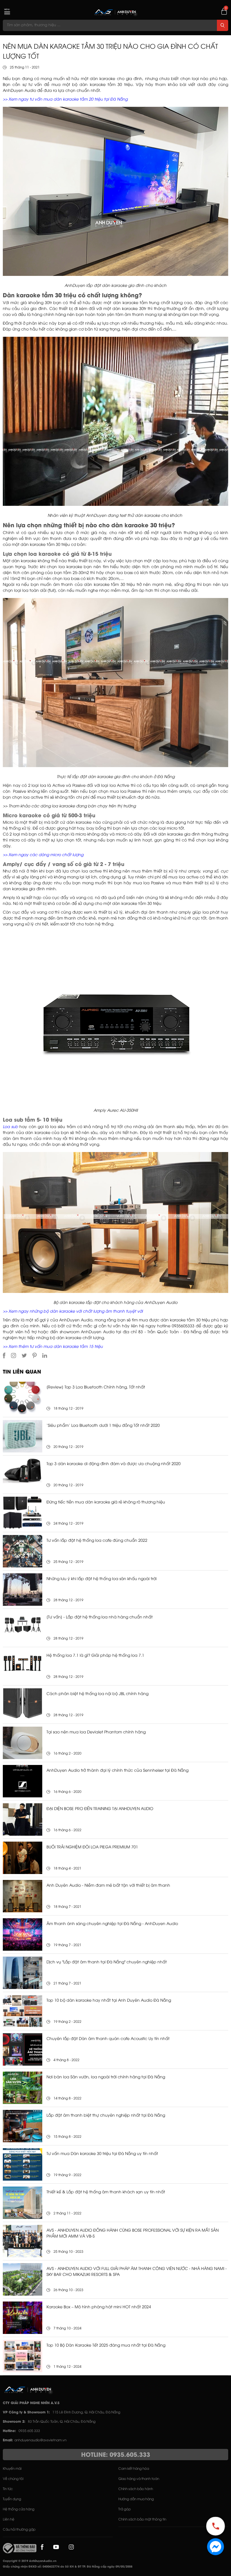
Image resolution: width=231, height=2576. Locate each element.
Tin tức (8, 2489)
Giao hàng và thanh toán (139, 2479)
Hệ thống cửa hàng (19, 2509)
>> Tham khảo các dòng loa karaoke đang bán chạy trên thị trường (69, 806)
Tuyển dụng (12, 2499)
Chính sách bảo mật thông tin (142, 2519)
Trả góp (125, 2509)
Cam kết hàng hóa (134, 2469)
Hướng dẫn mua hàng (136, 2499)
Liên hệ (9, 2519)
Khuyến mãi (12, 2469)
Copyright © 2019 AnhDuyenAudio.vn (30, 2561)
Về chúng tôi (13, 2479)
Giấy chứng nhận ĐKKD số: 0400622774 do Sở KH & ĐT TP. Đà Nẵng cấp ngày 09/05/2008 (68, 2567)
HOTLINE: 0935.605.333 (116, 2455)
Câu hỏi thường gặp (19, 2530)
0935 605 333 (29, 2431)
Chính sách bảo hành (136, 2489)
